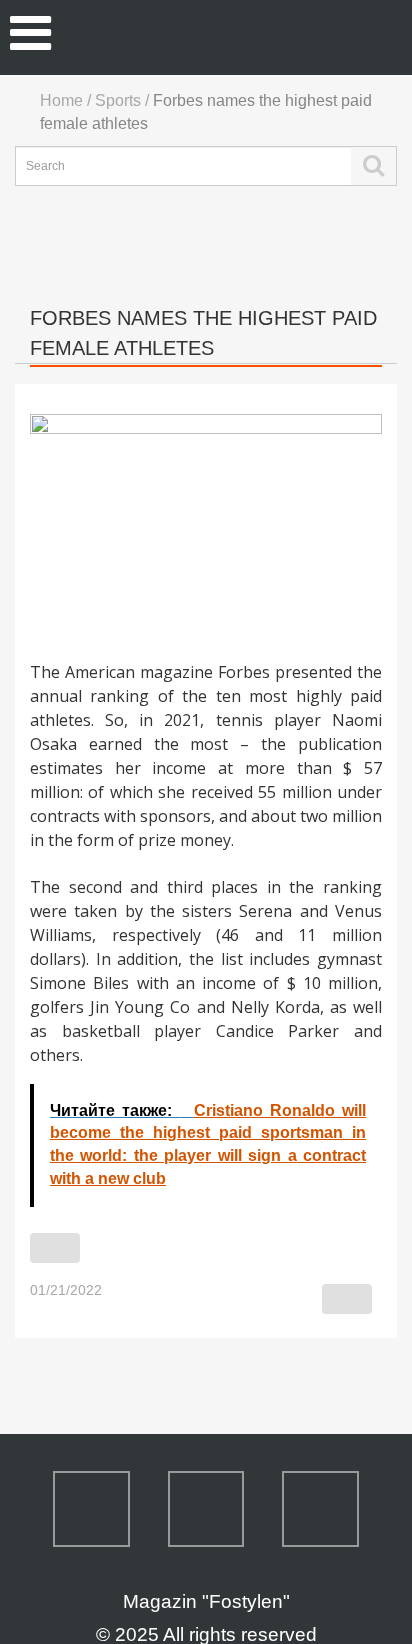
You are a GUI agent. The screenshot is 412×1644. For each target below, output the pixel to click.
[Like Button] (55, 1248)
